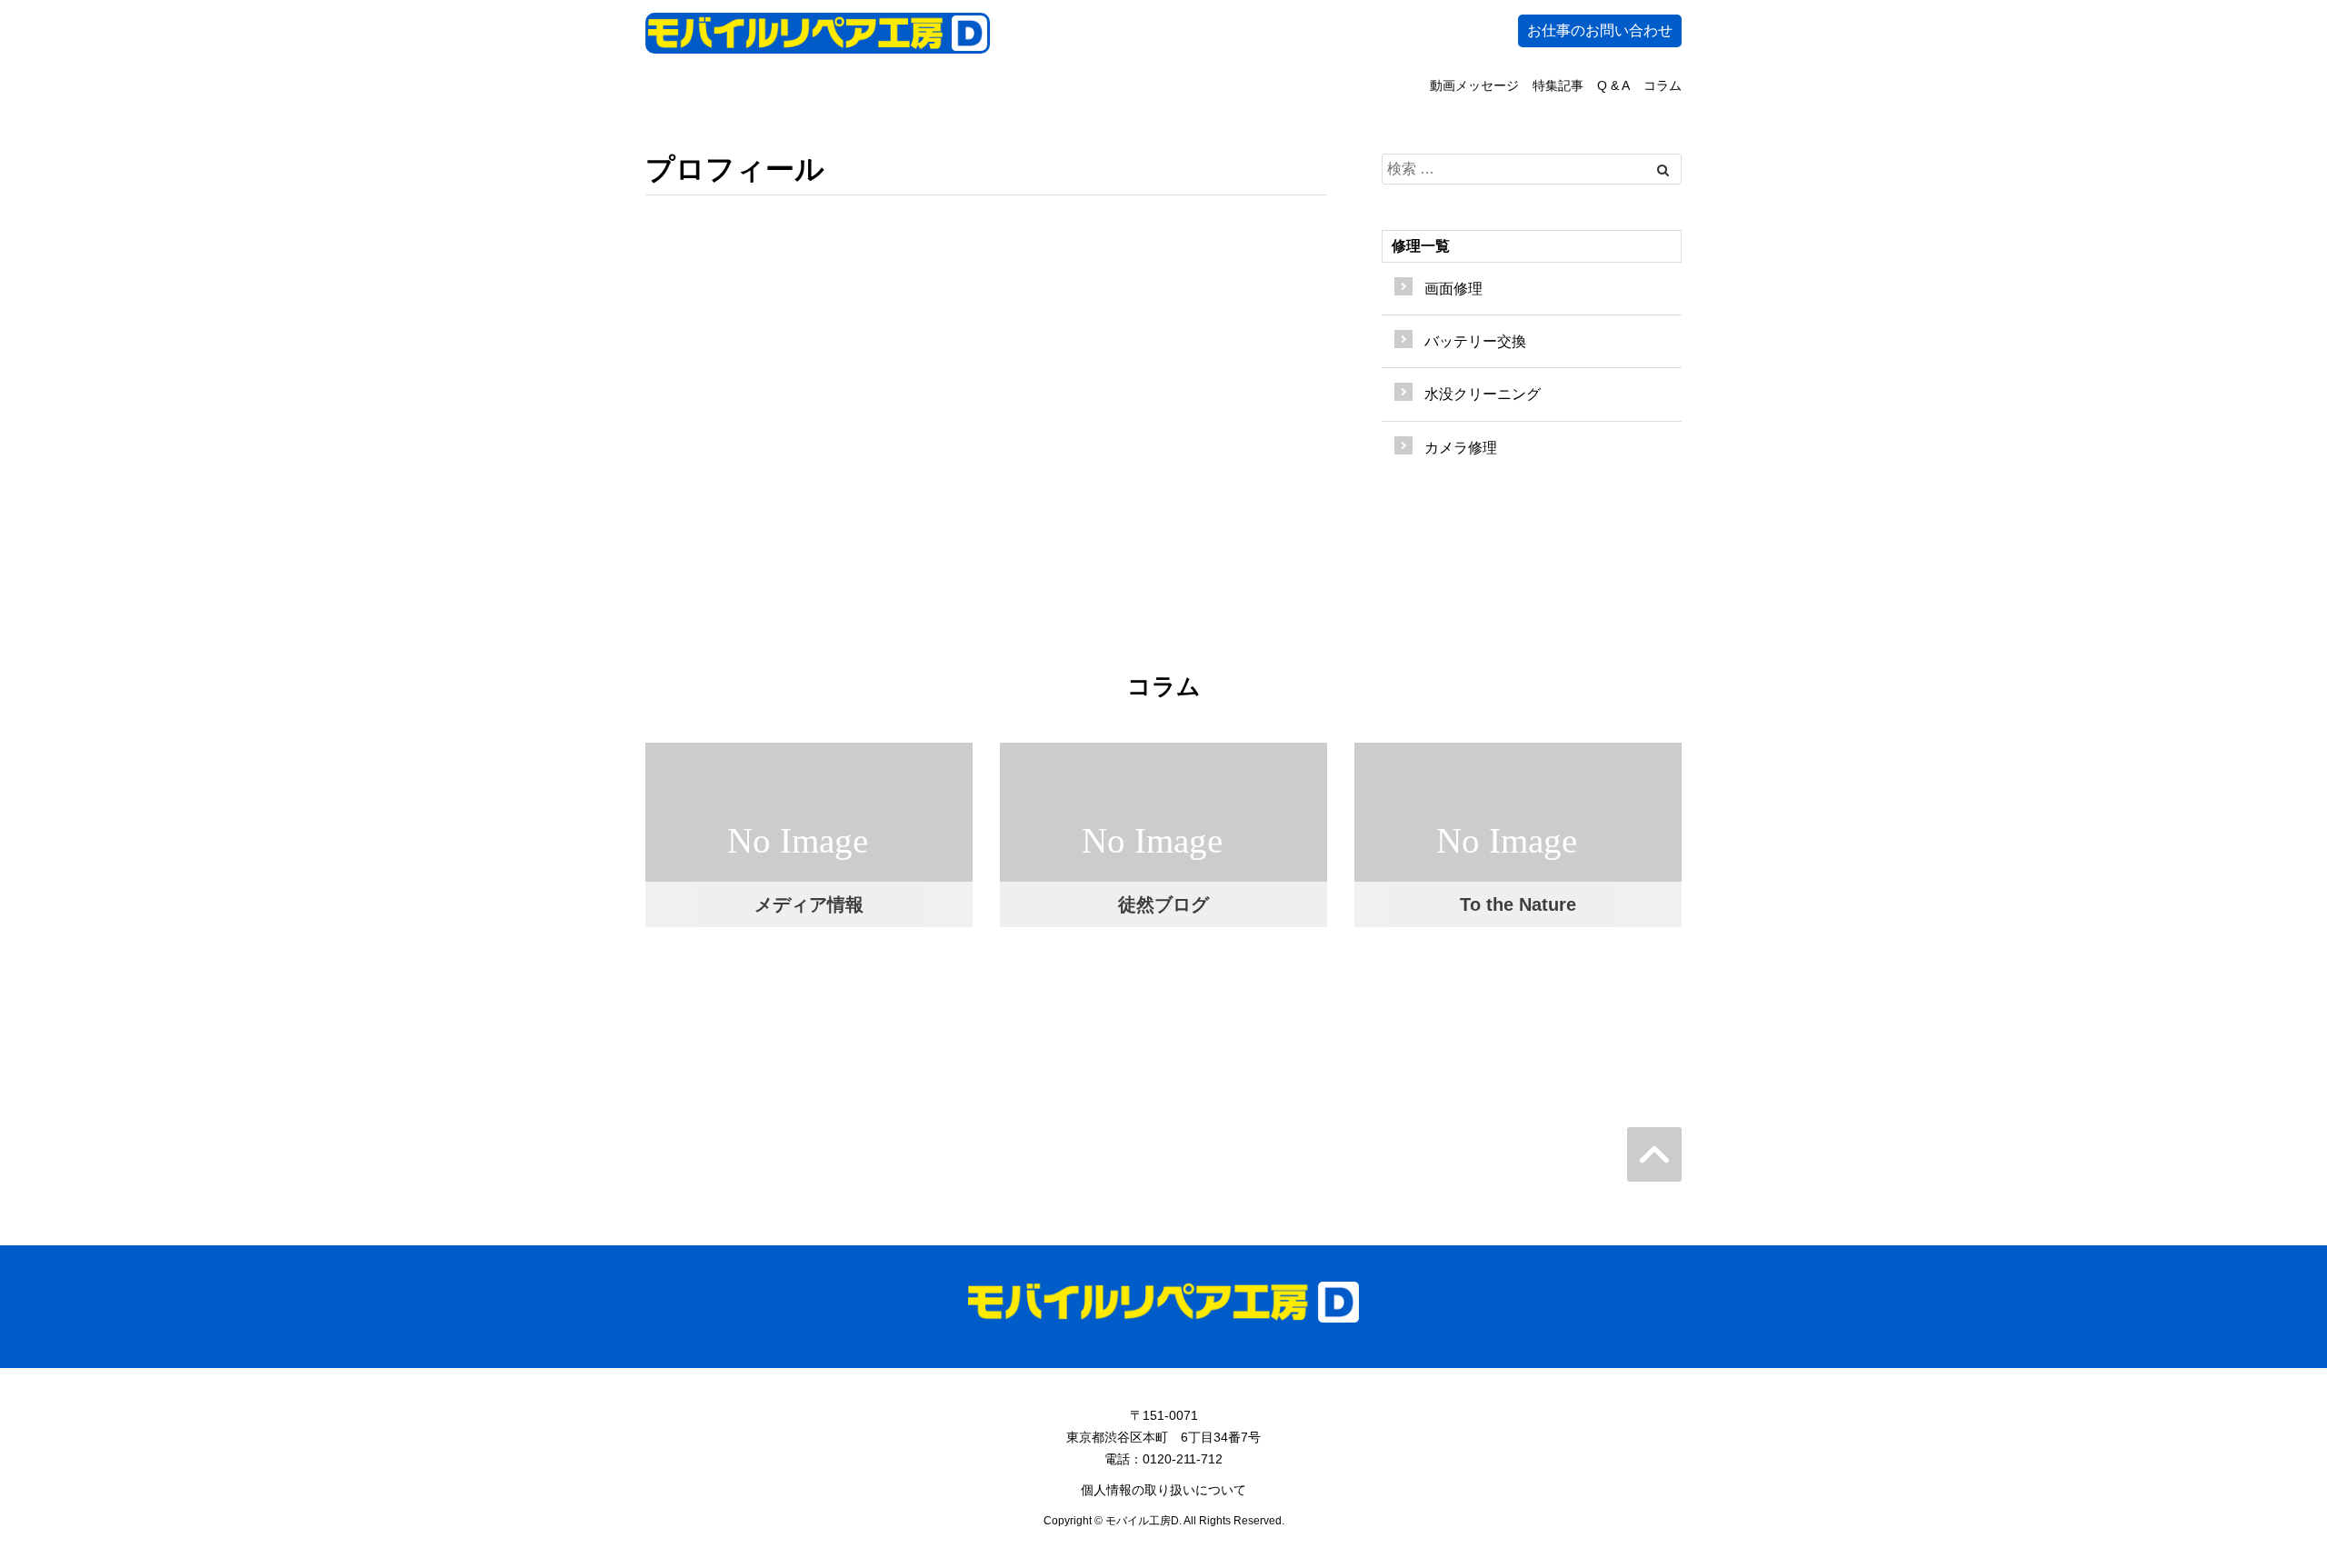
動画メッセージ (1474, 85)
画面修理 (1453, 289)
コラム (1663, 85)
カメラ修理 (1461, 448)
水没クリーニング (1483, 394)
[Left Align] (1663, 170)
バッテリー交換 (1475, 341)
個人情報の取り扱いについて (1163, 1490)
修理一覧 (1421, 246)
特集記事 (1558, 85)
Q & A (1613, 85)
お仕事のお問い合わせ (1600, 30)
